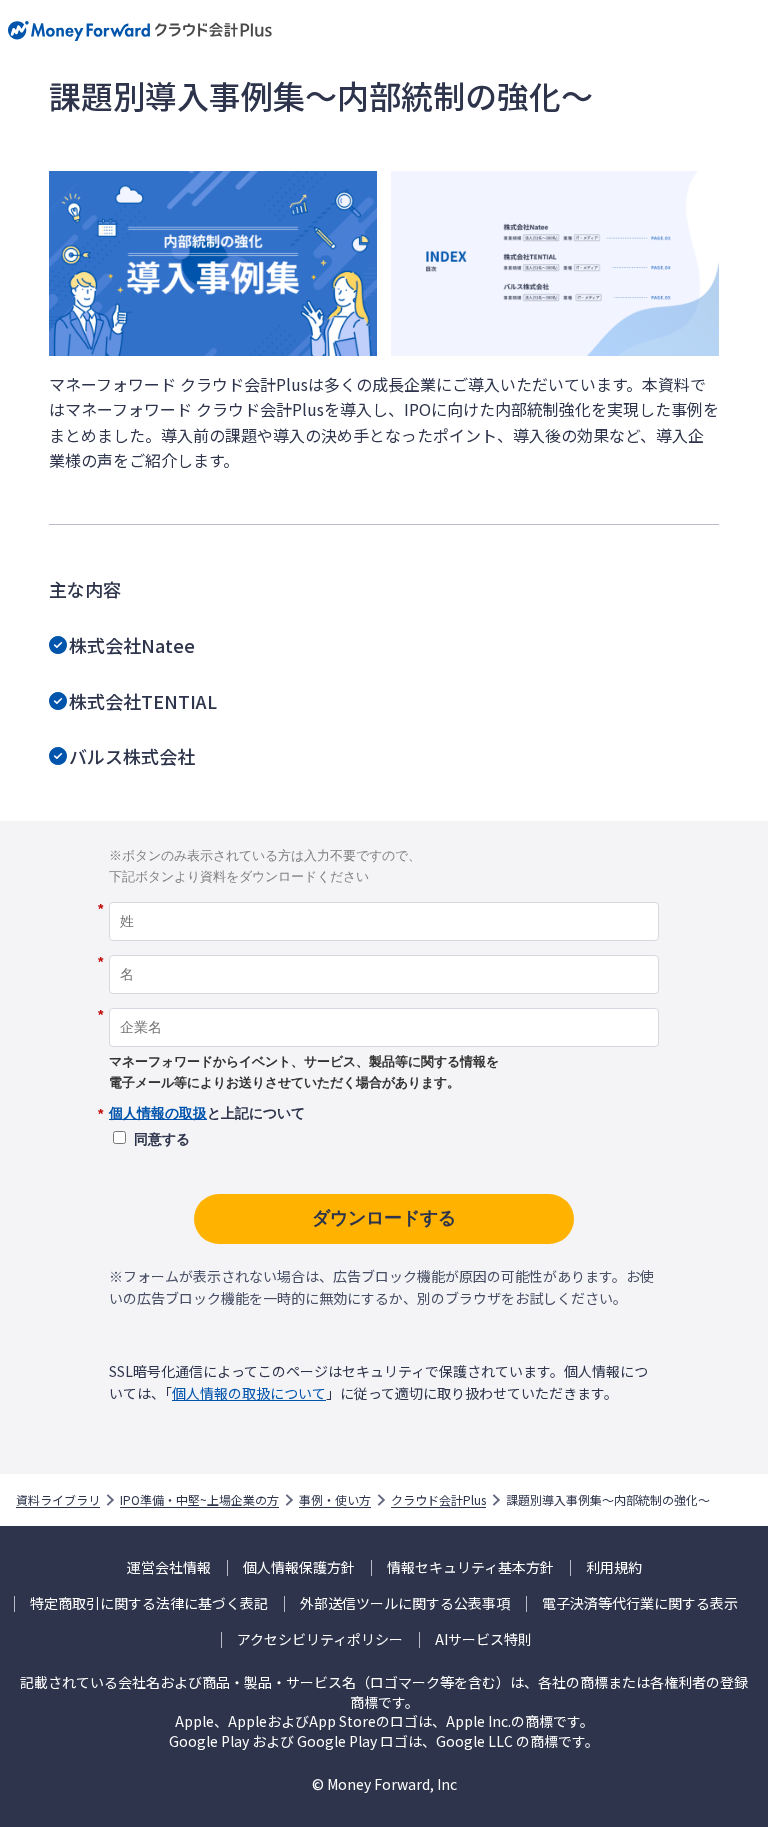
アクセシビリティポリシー (320, 1639)
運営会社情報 (169, 1567)
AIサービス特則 (483, 1639)
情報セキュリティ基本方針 (470, 1567)
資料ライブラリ (58, 1500)
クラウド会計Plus (438, 1500)
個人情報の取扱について (249, 1393)
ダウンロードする (384, 1218)
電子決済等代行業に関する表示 (640, 1603)
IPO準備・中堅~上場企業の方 (199, 1500)
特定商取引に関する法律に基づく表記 (149, 1603)
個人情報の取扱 (158, 1113)
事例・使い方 (335, 1500)
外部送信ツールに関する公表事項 (405, 1603)
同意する (162, 1139)
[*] (384, 895)
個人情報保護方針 (299, 1567)
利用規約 (614, 1567)
